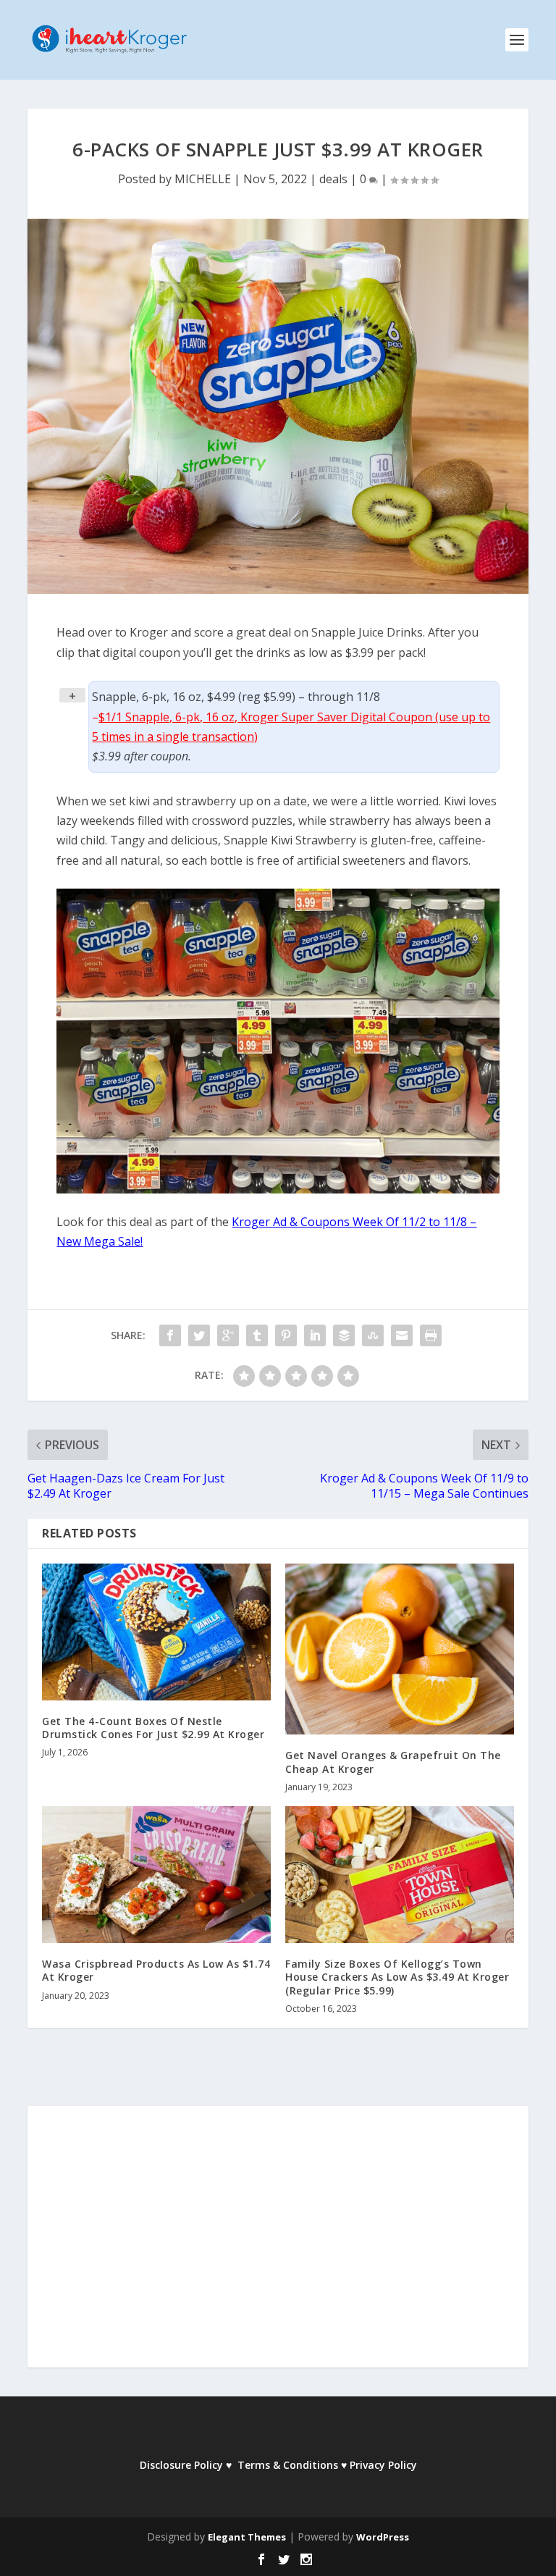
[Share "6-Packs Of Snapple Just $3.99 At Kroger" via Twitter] (199, 1335)
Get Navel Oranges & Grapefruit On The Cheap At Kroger (393, 1762)
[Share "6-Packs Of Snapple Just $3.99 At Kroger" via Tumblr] (257, 1335)
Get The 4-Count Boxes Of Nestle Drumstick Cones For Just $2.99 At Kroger (153, 1728)
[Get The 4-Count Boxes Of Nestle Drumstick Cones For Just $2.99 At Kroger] (156, 1632)
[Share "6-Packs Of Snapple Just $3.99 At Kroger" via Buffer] (344, 1335)
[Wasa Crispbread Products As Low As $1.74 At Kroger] (156, 1875)
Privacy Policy (383, 2465)
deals (333, 179)
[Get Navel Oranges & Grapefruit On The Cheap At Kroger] (400, 1649)
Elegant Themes (247, 2537)
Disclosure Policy (181, 2465)
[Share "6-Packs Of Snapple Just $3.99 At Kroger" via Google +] (228, 1335)
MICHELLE (203, 179)
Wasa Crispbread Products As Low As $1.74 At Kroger (156, 1970)
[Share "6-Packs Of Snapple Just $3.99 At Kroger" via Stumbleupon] (373, 1335)
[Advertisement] (278, 2246)
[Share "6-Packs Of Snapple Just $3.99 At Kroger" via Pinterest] (286, 1335)
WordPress (383, 2537)
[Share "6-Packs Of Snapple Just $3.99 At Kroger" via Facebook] (170, 1335)
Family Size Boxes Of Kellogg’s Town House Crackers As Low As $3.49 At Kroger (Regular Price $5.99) (397, 1977)
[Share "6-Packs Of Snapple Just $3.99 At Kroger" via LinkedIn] (315, 1335)
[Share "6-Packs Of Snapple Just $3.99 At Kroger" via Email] (402, 1335)
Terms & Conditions (288, 2465)
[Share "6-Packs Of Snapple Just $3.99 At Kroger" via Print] (431, 1335)
